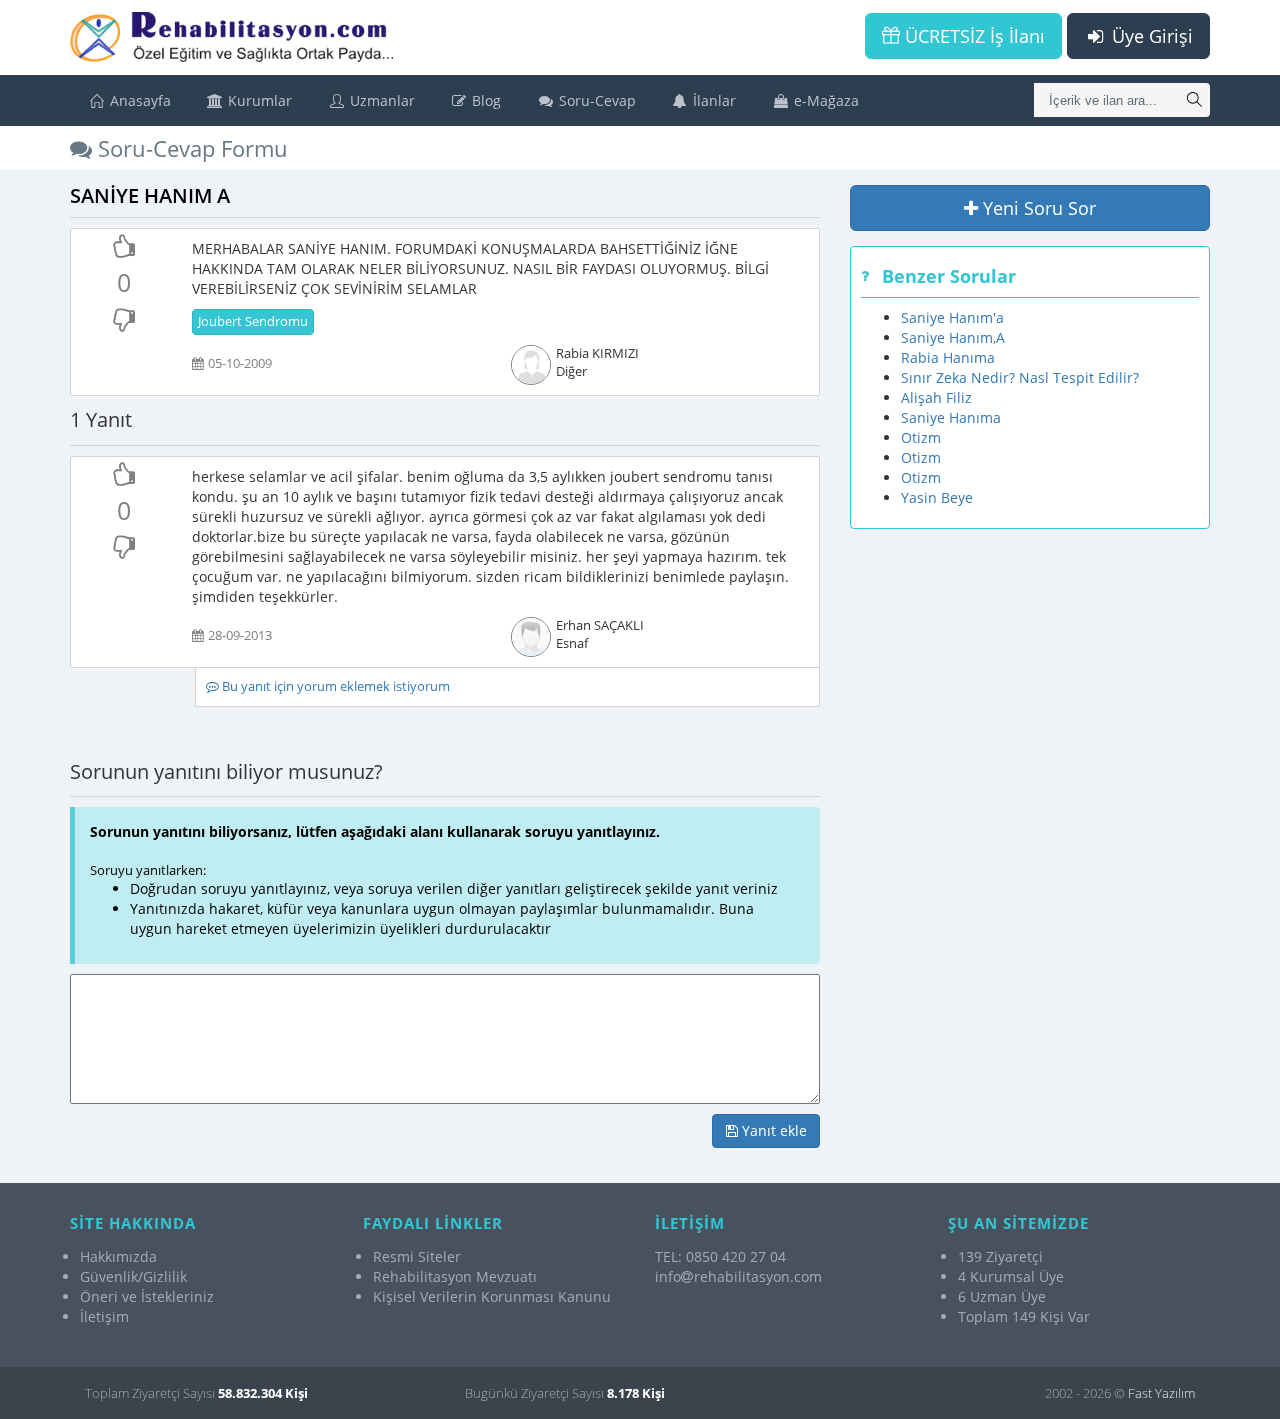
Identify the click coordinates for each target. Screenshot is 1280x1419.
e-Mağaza (824, 100)
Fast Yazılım (1161, 1393)
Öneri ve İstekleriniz (147, 1296)
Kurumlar (258, 100)
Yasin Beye (937, 497)
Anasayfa (138, 100)
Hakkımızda (118, 1256)
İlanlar (712, 100)
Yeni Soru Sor (1037, 208)
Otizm (921, 437)
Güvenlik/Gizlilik (133, 1276)
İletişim (104, 1316)
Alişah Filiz (936, 397)
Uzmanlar (380, 100)
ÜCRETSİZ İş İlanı (972, 36)
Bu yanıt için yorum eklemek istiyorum (334, 686)
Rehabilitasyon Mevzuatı (455, 1276)
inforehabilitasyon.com (738, 1276)
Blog (484, 100)
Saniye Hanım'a (952, 317)
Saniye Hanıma (951, 417)
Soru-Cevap (595, 100)
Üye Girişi (1150, 36)
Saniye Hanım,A (953, 337)
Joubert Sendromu (253, 321)
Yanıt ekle (772, 1130)
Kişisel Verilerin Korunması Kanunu (492, 1296)
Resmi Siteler (417, 1256)
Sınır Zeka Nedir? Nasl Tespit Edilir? (1020, 377)
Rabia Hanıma (948, 357)
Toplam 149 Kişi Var (1024, 1316)
